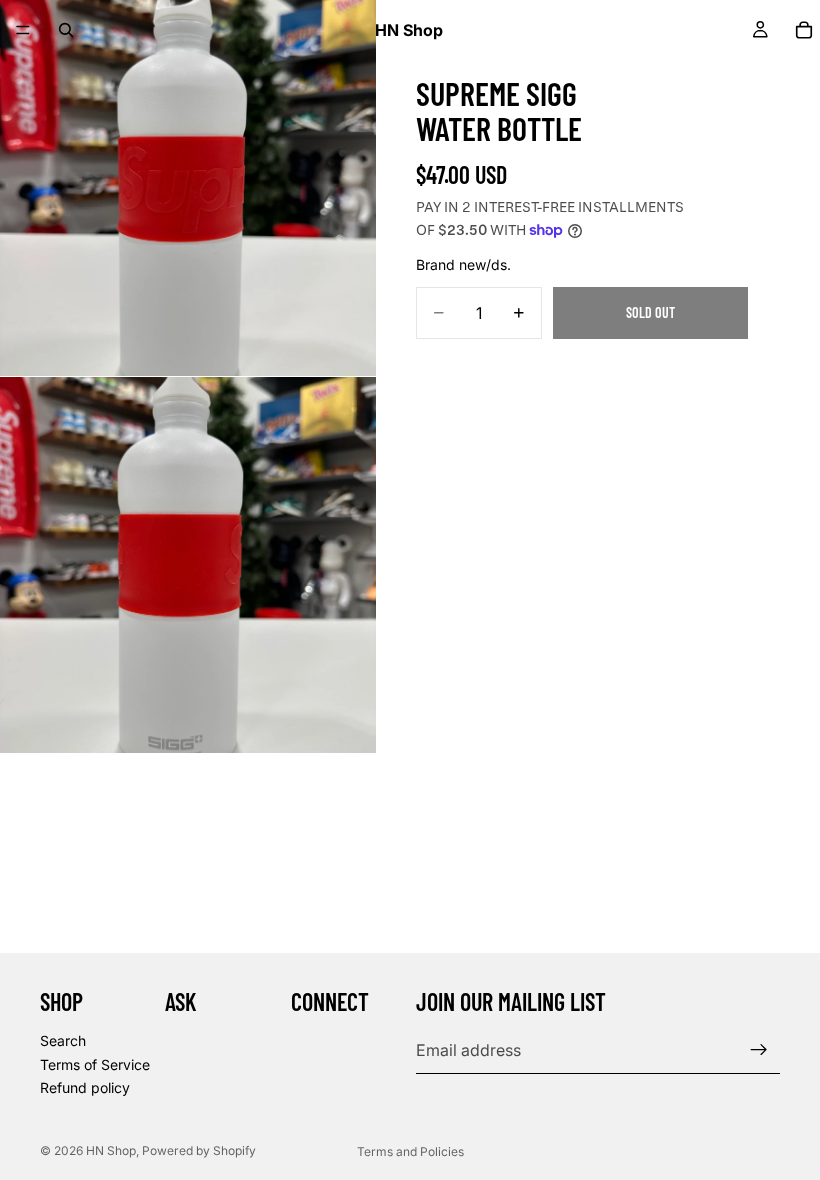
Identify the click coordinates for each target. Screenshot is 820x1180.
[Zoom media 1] (188, 188)
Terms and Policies (410, 1151)
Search (63, 1040)
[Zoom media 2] (188, 565)
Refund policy (85, 1087)
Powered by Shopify (199, 1150)
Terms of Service (95, 1064)
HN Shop (111, 1150)
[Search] (66, 30)
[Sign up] (759, 1050)
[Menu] (23, 30)
